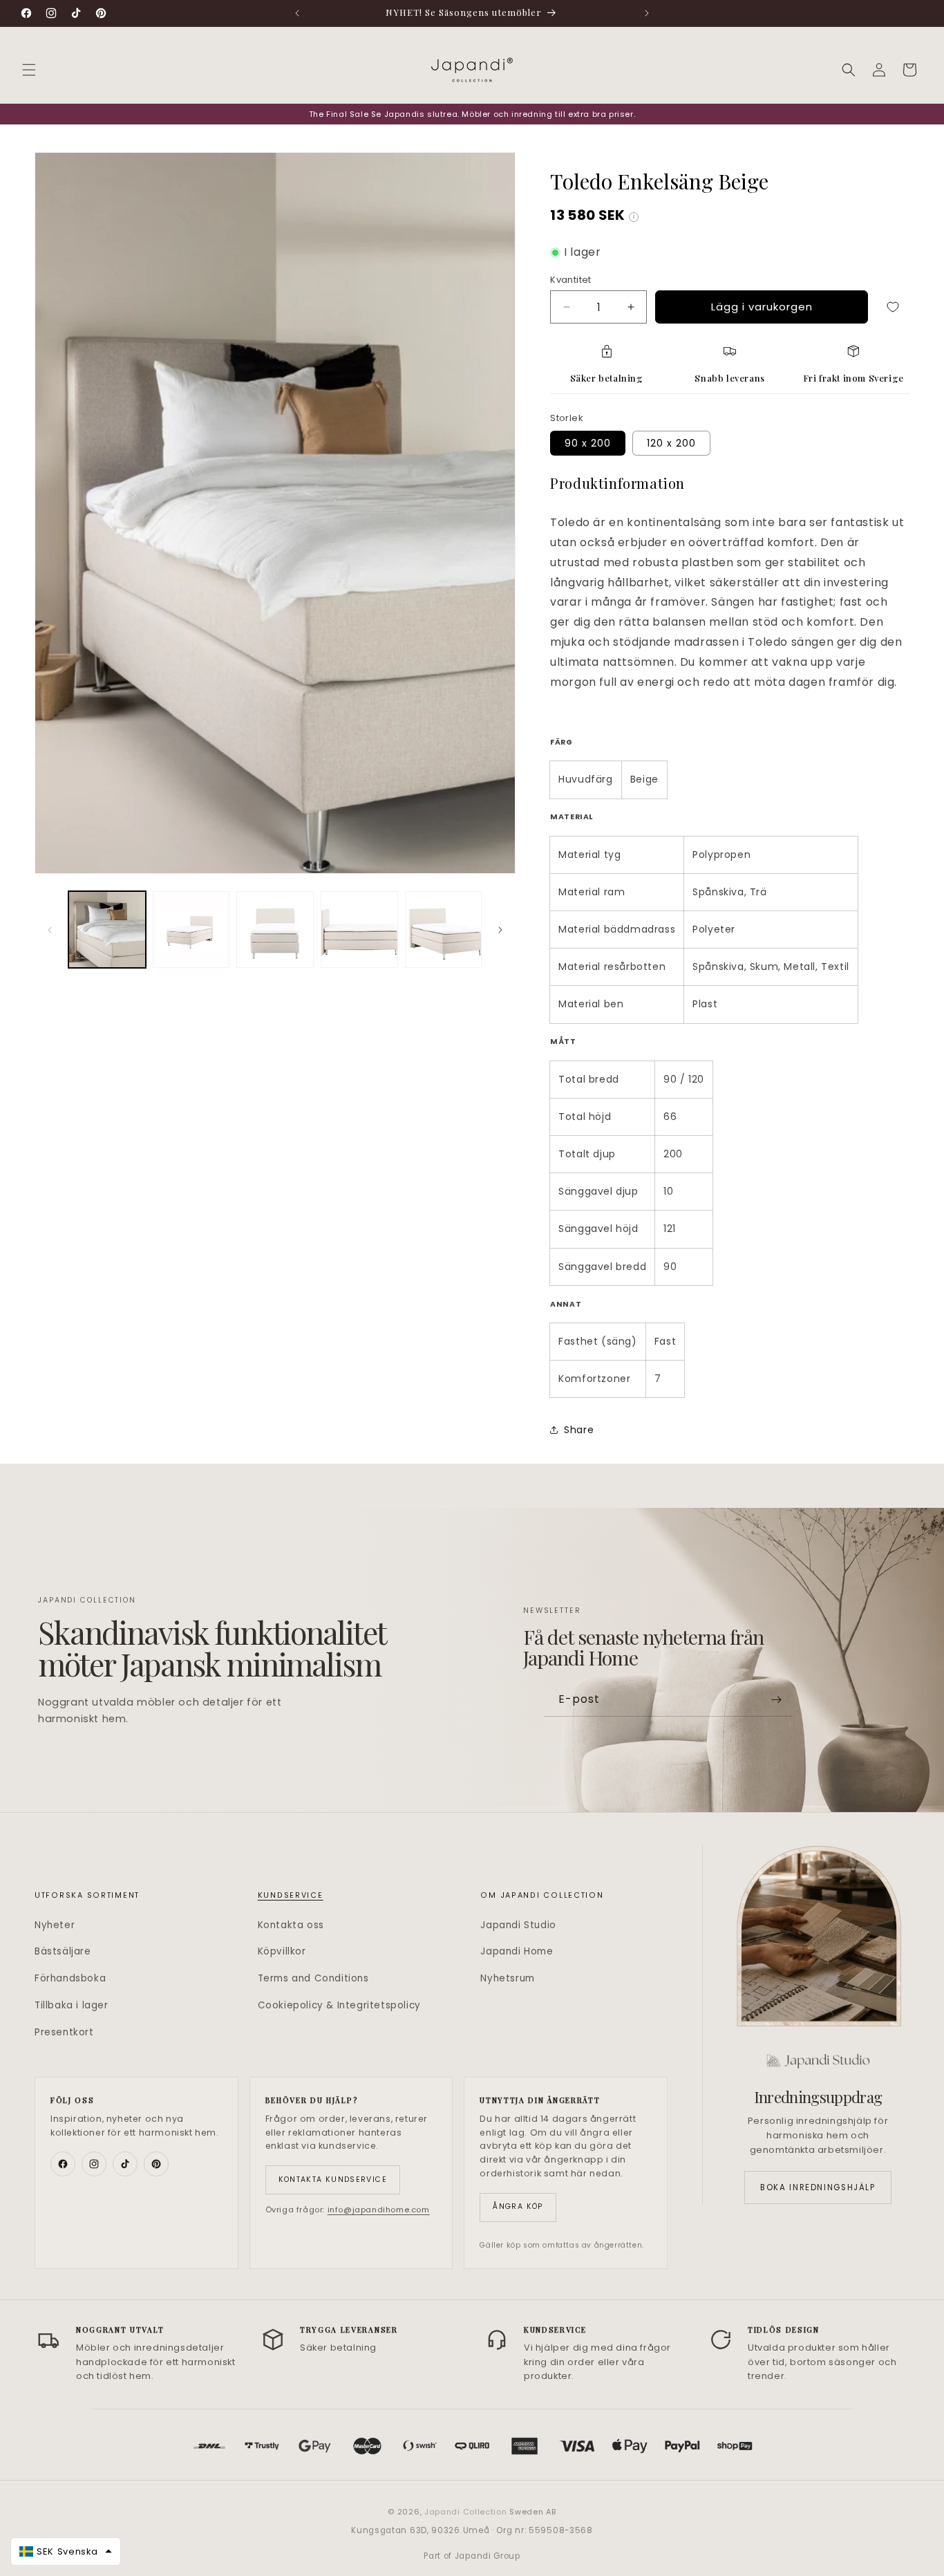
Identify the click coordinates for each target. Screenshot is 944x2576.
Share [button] (579, 1430)
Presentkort (64, 2032)
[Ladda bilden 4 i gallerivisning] (359, 930)
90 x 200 (588, 443)
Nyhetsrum (507, 1978)
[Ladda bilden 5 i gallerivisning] (444, 930)
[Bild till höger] (500, 930)
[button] (29, 70)
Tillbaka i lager (72, 2005)
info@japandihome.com (379, 2210)
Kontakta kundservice (333, 2180)
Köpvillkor (282, 1951)
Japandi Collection (467, 2512)
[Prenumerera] (777, 1700)
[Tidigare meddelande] (297, 13)
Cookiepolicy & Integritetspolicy (339, 2005)
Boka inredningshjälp (818, 2187)
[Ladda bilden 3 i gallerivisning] (275, 930)
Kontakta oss (291, 1925)
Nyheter (55, 1925)
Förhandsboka (70, 1978)
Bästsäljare (63, 1951)
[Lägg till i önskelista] (893, 307)
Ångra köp (518, 2206)
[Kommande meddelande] (647, 13)
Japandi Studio (518, 1925)
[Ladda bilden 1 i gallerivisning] (107, 930)
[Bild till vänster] (50, 930)
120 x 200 (671, 443)
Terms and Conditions (313, 1978)
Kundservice (291, 1895)
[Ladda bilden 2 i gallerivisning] (191, 930)
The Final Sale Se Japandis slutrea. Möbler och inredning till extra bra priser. (472, 114)
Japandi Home (517, 1951)
